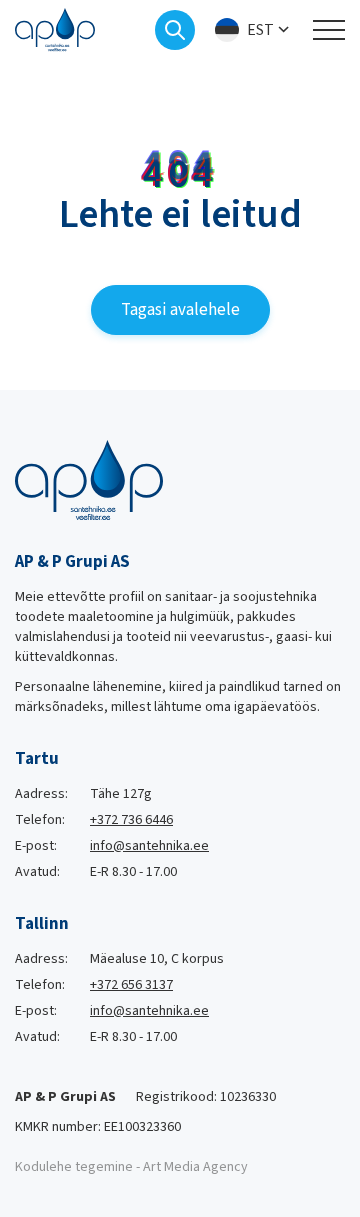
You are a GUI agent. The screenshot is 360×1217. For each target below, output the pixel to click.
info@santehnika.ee (149, 846)
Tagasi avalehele (180, 310)
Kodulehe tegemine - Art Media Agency (131, 1167)
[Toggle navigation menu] (329, 30)
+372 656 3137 (131, 985)
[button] (254, 30)
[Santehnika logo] (55, 29)
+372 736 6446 (131, 820)
